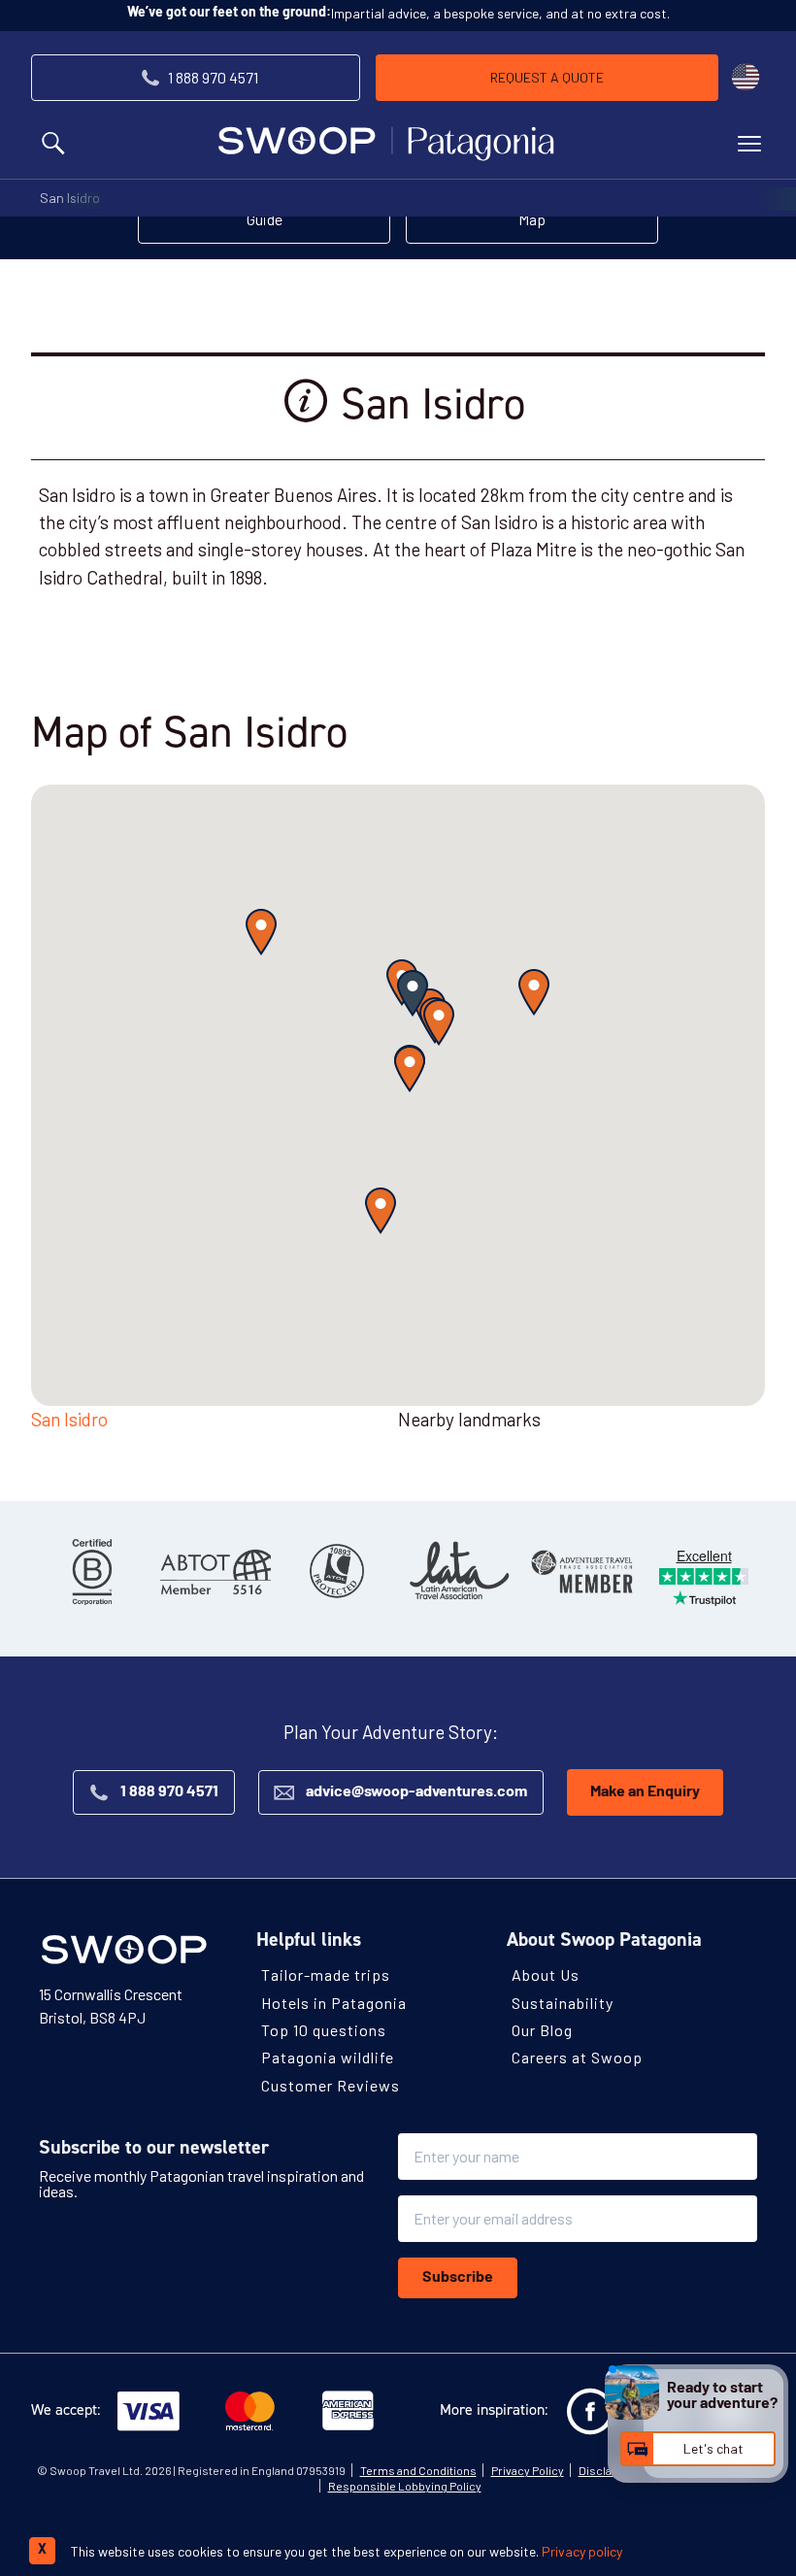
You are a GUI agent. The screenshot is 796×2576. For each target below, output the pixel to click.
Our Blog (542, 2030)
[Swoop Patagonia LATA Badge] (459, 1571)
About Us (546, 1974)
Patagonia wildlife (328, 2057)
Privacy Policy (528, 2469)
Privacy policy (582, 2551)
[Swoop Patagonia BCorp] (92, 1571)
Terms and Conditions (418, 2469)
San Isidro (70, 198)
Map (532, 219)
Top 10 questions (324, 2030)
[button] (413, 993)
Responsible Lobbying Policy (405, 2485)
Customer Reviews (331, 2084)
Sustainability (563, 2003)
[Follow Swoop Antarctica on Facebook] (590, 2411)
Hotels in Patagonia (334, 2003)
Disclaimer (608, 2469)
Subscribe (458, 2277)
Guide (265, 219)
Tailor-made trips (326, 1974)
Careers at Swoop (577, 2057)
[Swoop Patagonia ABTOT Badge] (215, 1571)
